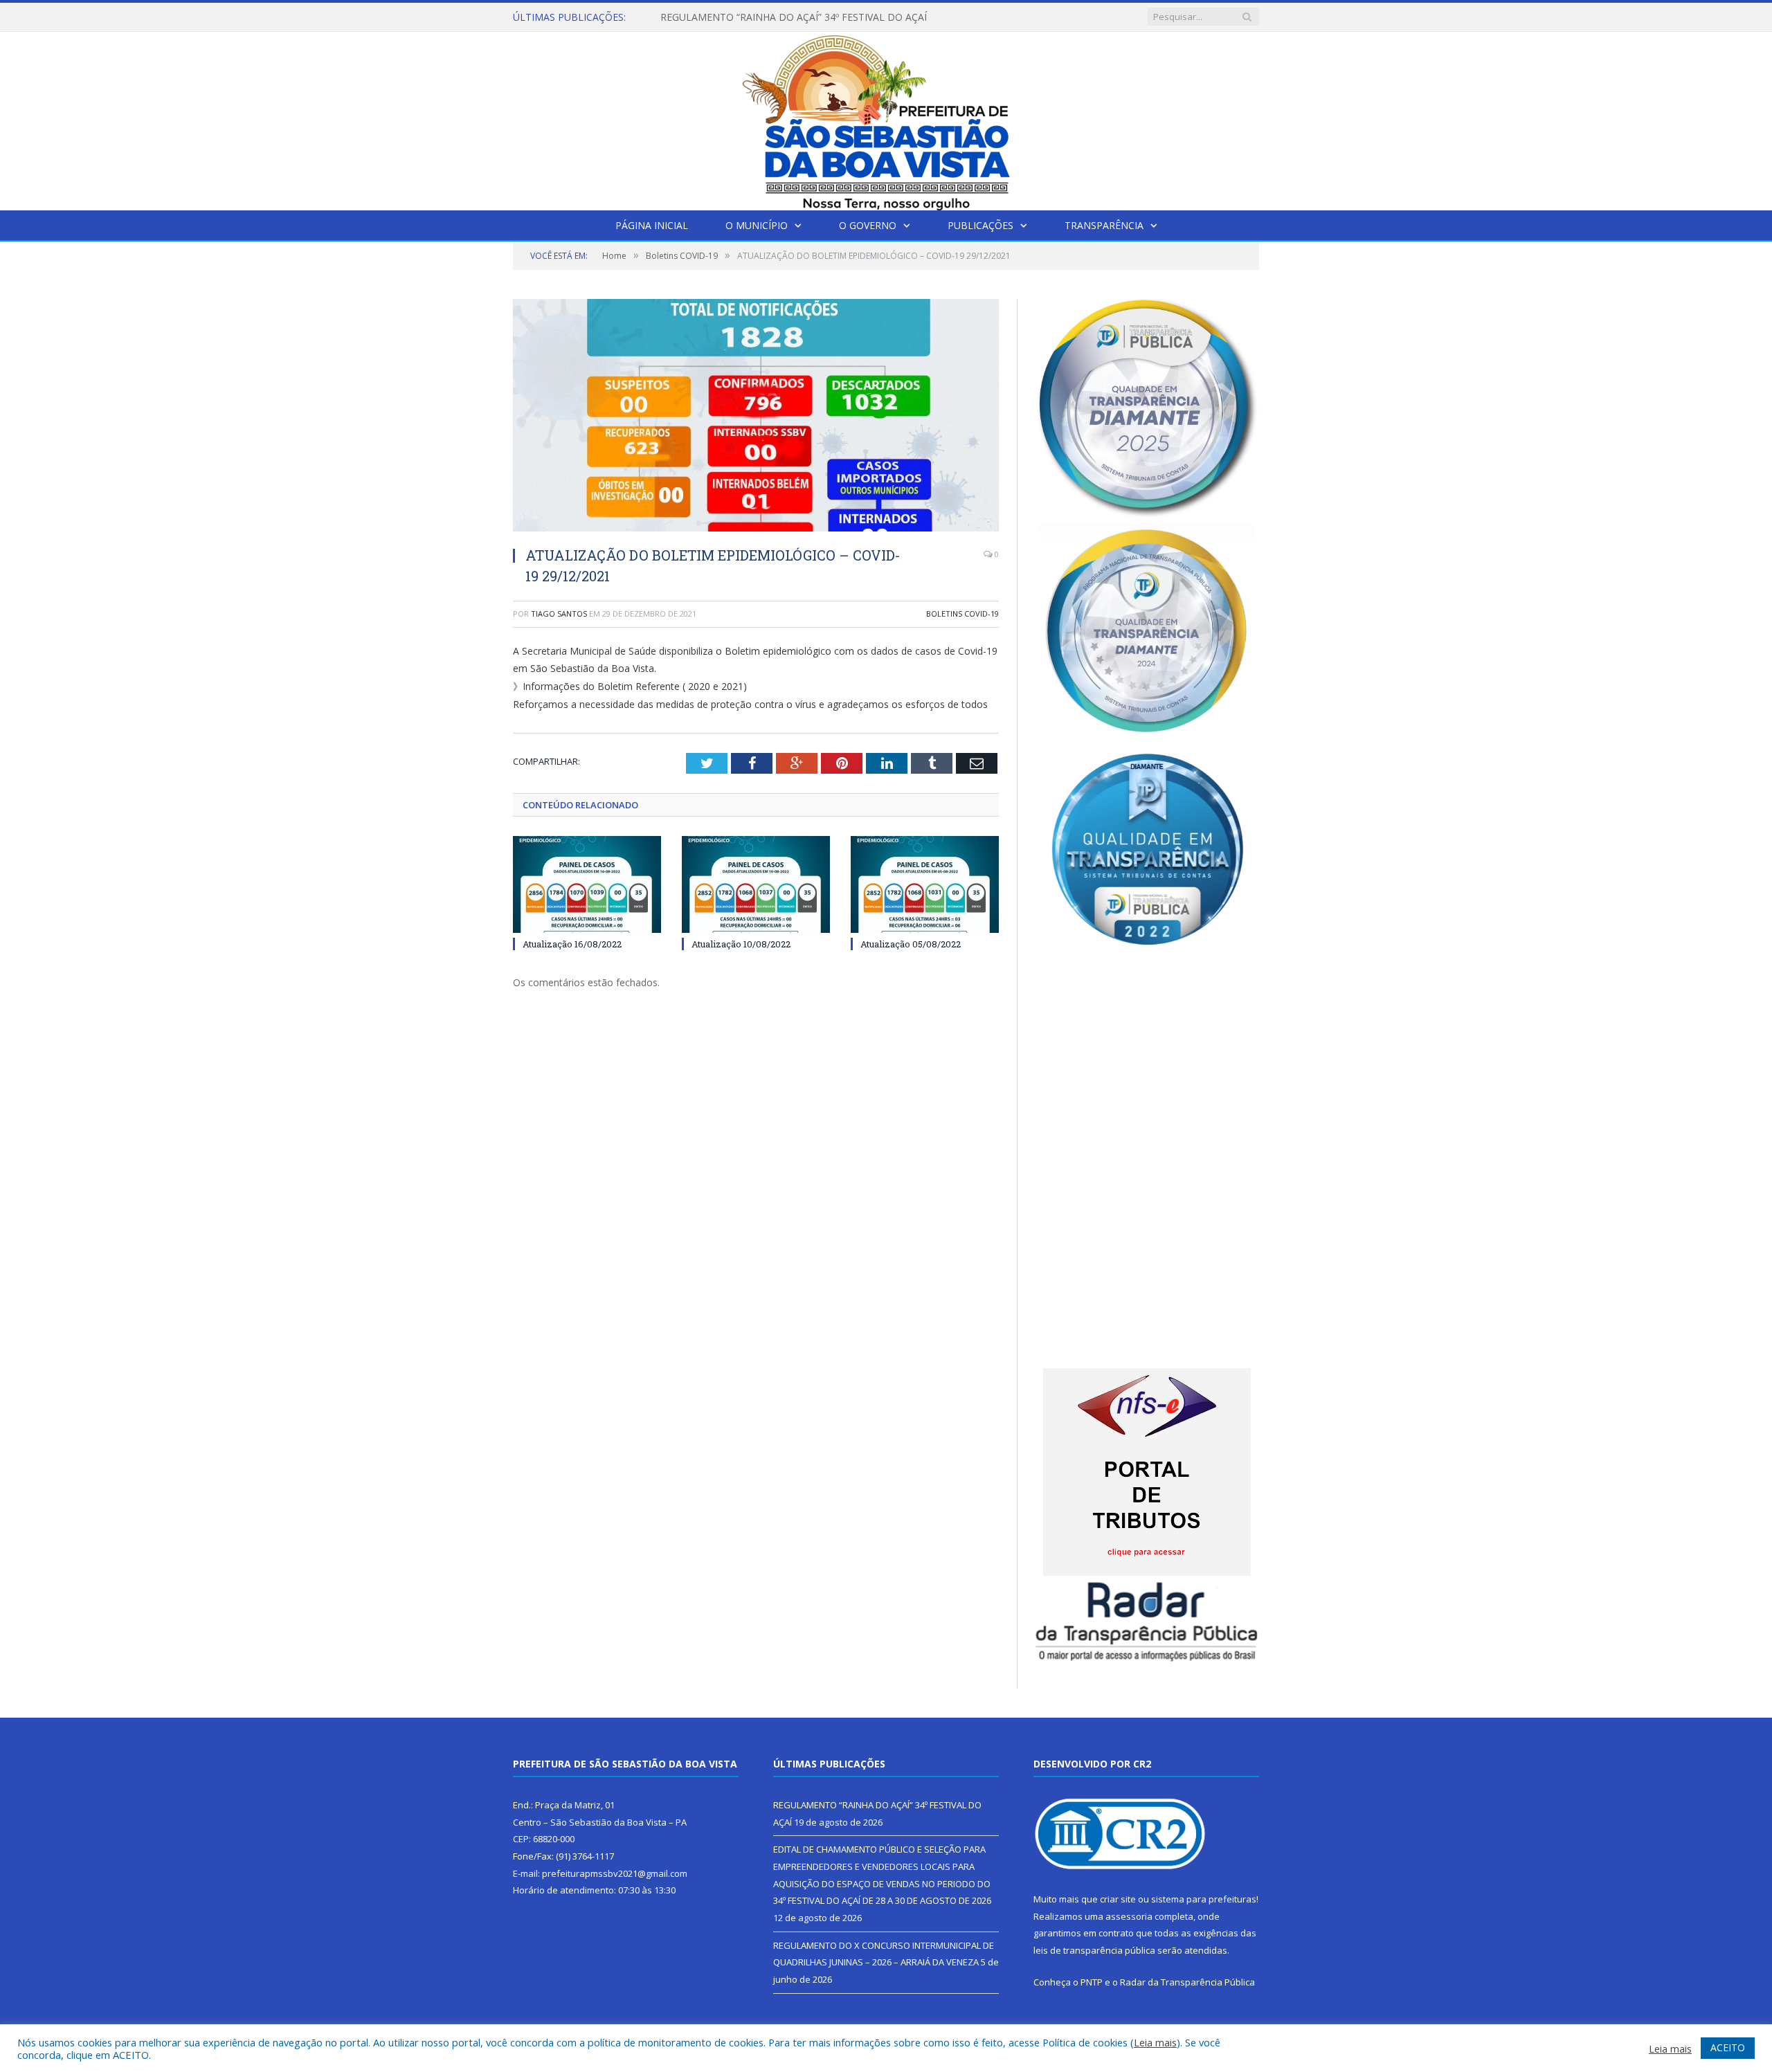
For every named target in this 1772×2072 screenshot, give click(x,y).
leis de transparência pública (1094, 1950)
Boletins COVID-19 (962, 614)
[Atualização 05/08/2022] (925, 884)
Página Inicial (652, 225)
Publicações (980, 225)
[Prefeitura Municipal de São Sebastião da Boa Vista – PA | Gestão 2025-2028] (886, 118)
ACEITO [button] (1728, 2047)
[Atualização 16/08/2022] (587, 884)
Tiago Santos (559, 614)
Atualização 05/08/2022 (911, 944)
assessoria (1129, 1916)
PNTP (1092, 1982)
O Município (757, 225)
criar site (1118, 1899)
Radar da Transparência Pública (1187, 1982)
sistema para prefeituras (1204, 1899)
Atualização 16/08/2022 (572, 944)
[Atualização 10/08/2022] (756, 884)
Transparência (1104, 225)
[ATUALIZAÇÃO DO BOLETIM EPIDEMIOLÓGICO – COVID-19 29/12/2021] (756, 417)
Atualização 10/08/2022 (741, 944)
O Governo (868, 225)
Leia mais (1155, 2042)
